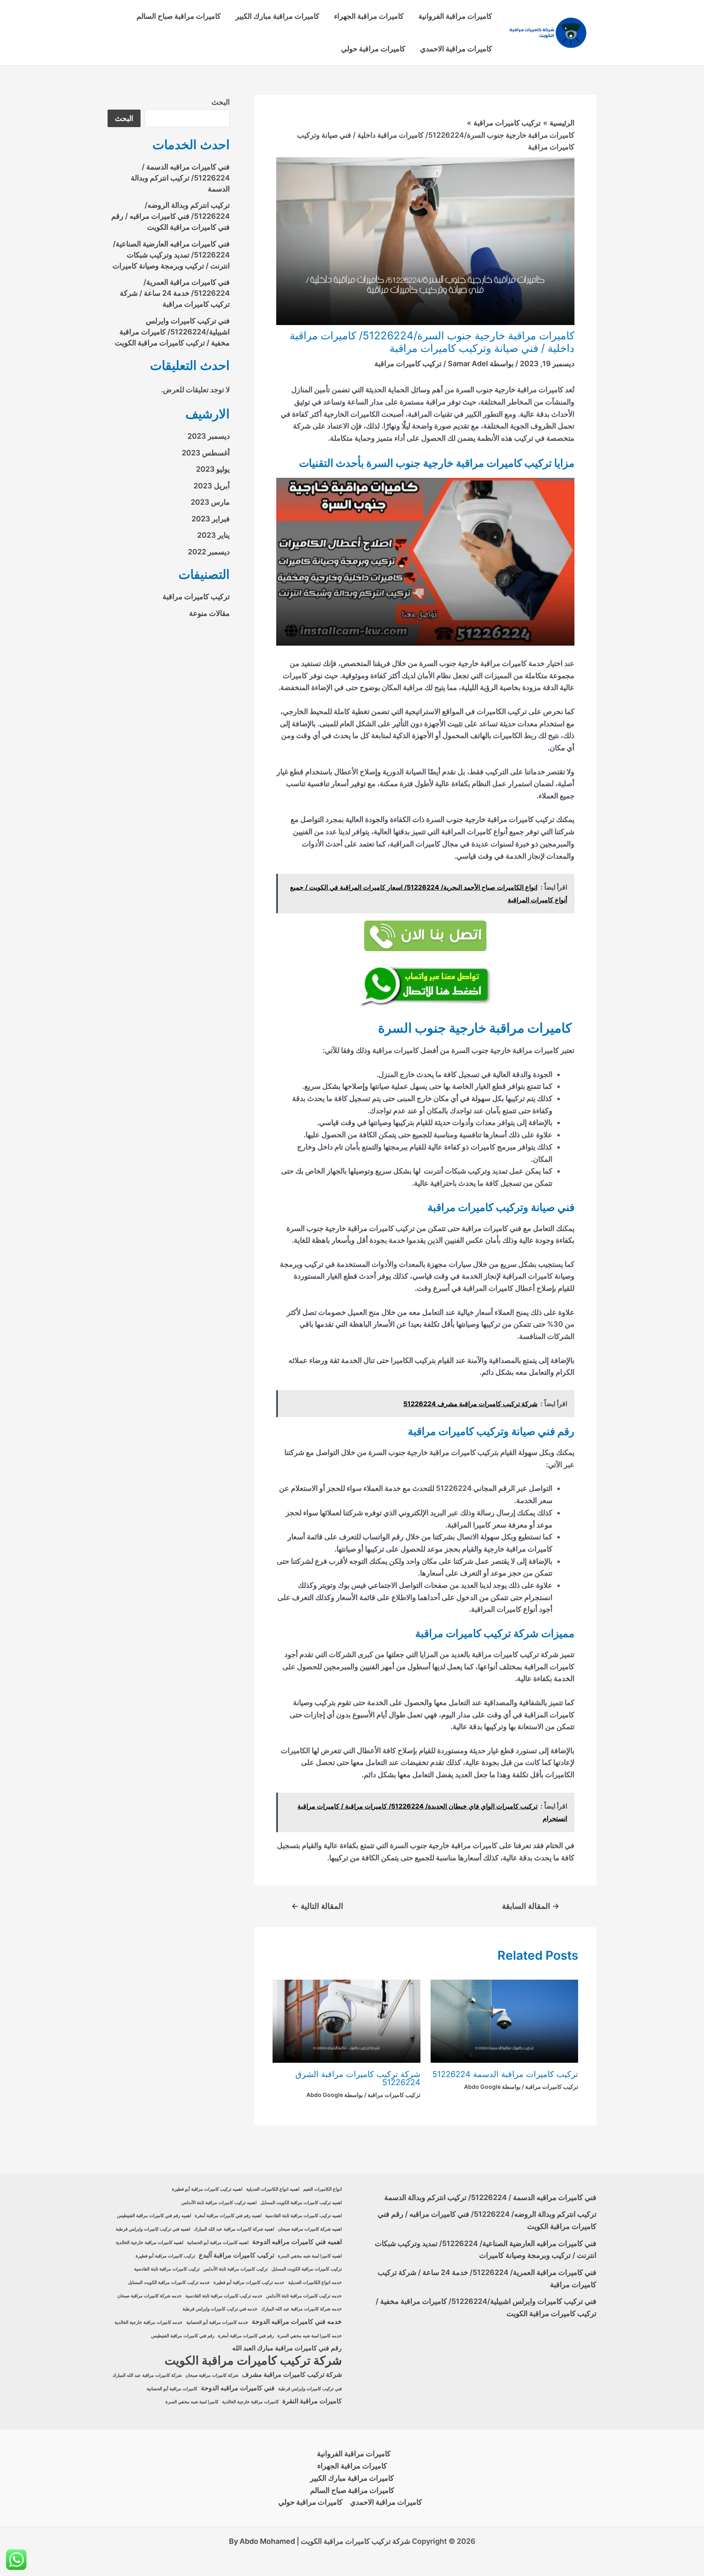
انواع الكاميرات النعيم (322, 2189)
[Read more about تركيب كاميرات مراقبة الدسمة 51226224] (505, 2021)
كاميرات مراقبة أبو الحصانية (172, 2389)
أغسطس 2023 (206, 453)
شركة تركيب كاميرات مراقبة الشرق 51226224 (358, 2078)
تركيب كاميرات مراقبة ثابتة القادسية (167, 2269)
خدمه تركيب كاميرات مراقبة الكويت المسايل (169, 2283)
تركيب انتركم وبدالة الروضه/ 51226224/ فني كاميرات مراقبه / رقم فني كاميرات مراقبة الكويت (170, 216)
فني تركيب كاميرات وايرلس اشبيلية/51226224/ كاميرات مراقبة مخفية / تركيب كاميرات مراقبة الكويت (172, 332)
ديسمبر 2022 (209, 552)
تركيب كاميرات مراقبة (408, 364)
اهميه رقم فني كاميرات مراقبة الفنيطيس (154, 2216)
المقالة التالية (317, 1906)
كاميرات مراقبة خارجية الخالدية (250, 2402)
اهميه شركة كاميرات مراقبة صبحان (310, 2229)
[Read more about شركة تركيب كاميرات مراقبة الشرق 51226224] (346, 2021)
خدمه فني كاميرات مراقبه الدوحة (297, 2322)
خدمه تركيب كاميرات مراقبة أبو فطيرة (249, 2283)
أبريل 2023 (212, 486)
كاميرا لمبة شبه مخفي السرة (192, 2402)
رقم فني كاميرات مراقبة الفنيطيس (183, 2336)
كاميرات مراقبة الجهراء (369, 16)
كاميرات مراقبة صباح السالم (179, 16)
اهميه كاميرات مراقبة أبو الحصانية (218, 2243)
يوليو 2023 (213, 469)
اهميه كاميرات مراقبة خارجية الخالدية (150, 2243)
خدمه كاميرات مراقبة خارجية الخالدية (148, 2322)
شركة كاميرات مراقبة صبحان (212, 2375)
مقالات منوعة (209, 613)
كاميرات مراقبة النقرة (312, 2401)
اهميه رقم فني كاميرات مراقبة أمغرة (228, 2216)
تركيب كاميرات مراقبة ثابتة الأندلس (235, 2269)
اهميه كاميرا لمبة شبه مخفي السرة (310, 2256)
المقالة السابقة (531, 1906)
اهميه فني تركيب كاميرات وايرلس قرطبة (153, 2229)
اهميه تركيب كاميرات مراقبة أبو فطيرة (207, 2189)
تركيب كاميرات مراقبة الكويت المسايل (307, 2269)
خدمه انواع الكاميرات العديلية (315, 2283)
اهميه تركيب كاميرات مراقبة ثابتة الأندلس (219, 2203)
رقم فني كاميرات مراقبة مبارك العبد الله (287, 2348)
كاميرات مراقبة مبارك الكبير (277, 16)
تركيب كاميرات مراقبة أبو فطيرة (165, 2256)
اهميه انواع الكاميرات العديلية (273, 2189)
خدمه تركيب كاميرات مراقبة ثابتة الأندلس (304, 2296)
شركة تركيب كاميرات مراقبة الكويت (253, 2361)
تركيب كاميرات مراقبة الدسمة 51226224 (505, 2074)
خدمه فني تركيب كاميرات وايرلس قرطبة (220, 2309)
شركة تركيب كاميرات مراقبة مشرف (292, 2375)
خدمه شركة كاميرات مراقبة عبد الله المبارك (301, 2309)
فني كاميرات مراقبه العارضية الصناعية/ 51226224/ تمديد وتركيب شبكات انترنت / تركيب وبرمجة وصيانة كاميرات (171, 255)
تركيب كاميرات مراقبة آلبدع (236, 2255)
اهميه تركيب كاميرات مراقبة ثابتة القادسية (304, 2216)
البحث (221, 102)
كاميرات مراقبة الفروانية (455, 16)
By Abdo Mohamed (262, 2541)
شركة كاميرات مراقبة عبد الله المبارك (147, 2375)
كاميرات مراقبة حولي (373, 49)
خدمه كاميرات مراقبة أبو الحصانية (217, 2322)
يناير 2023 (213, 535)
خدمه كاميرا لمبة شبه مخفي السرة (310, 2336)
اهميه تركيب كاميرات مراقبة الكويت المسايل (301, 2203)
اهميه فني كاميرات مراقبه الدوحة (297, 2242)
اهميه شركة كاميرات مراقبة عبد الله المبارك (234, 2229)
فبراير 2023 (211, 519)
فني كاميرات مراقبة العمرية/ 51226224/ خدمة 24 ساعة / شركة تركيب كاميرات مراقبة (175, 293)
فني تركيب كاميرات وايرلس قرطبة (310, 2389)
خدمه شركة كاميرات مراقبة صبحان (150, 2296)
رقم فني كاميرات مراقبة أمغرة (246, 2336)
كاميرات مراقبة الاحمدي (456, 49)
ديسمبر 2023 (209, 436)
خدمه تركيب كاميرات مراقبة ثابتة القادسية (224, 2296)
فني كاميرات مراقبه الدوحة (238, 2388)
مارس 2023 (210, 502)
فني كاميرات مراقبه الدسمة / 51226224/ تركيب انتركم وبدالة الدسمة (180, 178)
